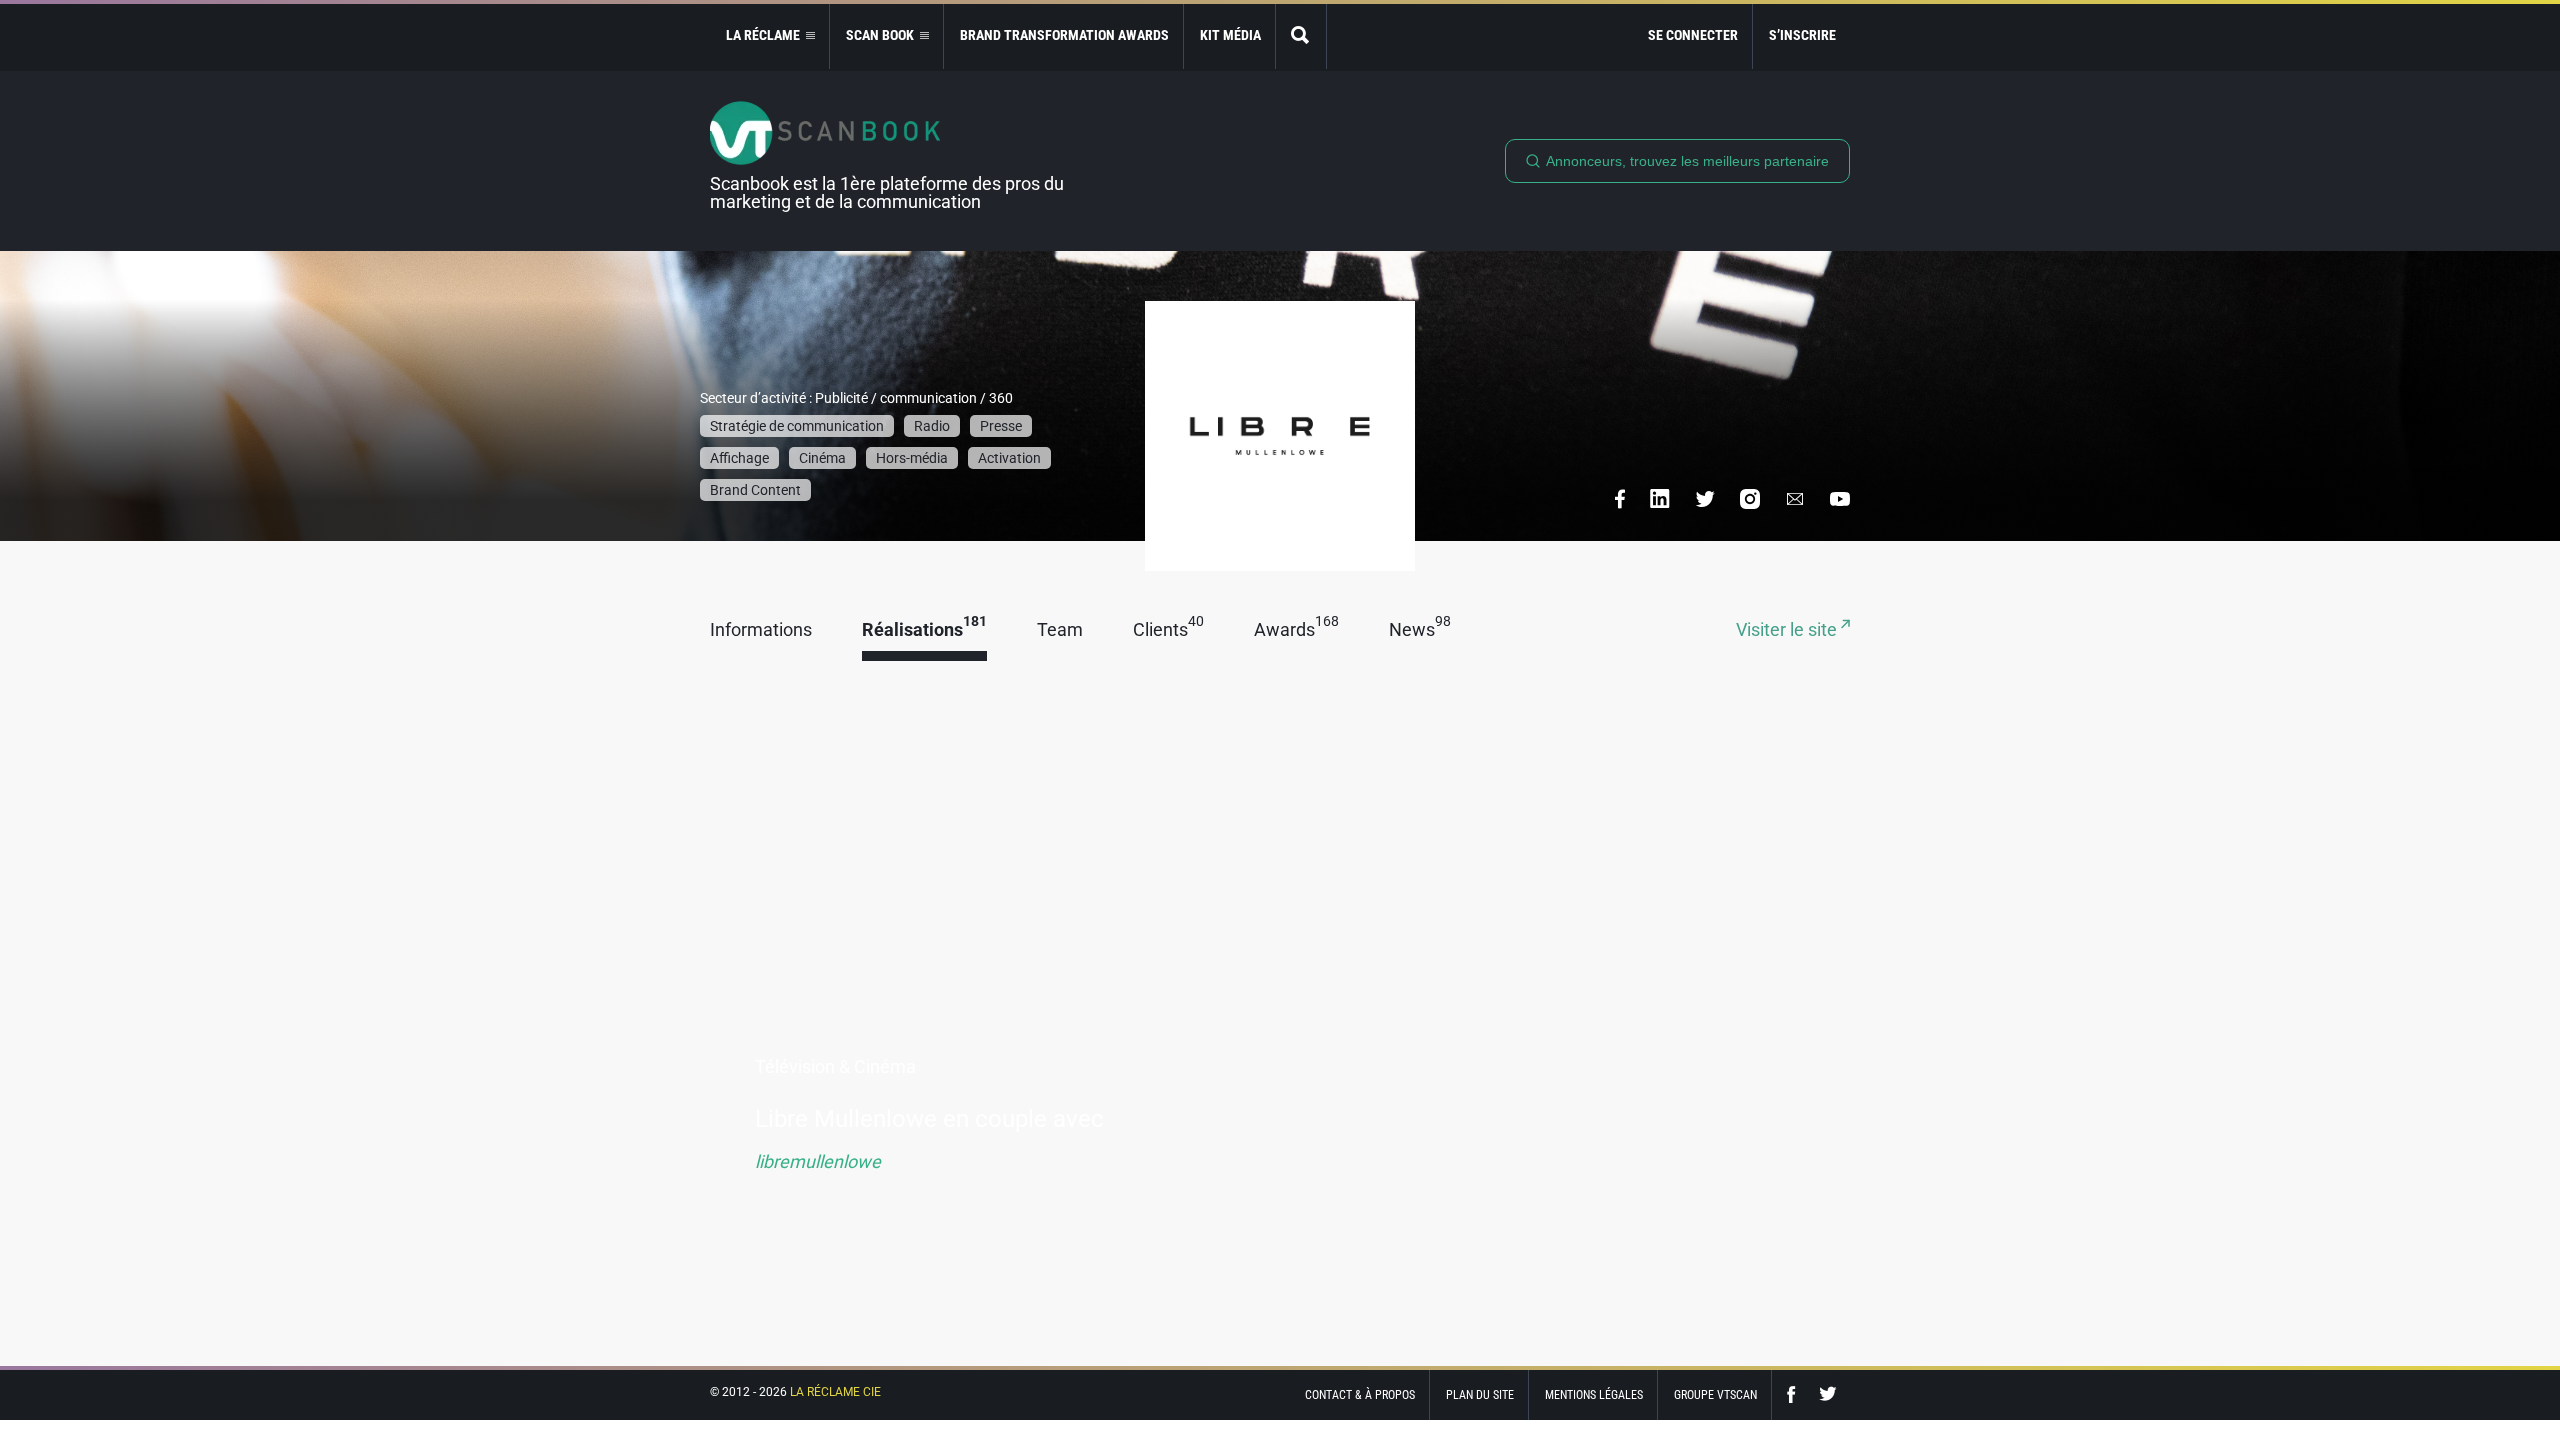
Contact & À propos (1360, 1395)
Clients (1168, 630)
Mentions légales (1594, 1395)
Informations (761, 630)
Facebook (1796, 1394)
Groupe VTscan (1715, 1395)
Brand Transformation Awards (1064, 35)
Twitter (1828, 1394)
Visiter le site (1788, 630)
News (1420, 630)
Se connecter (1693, 35)
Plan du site (1480, 1395)
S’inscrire (1802, 35)
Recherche (1301, 36)
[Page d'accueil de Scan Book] (895, 133)
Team (1060, 630)
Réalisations (924, 630)
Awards (1296, 630)
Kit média (1230, 35)
